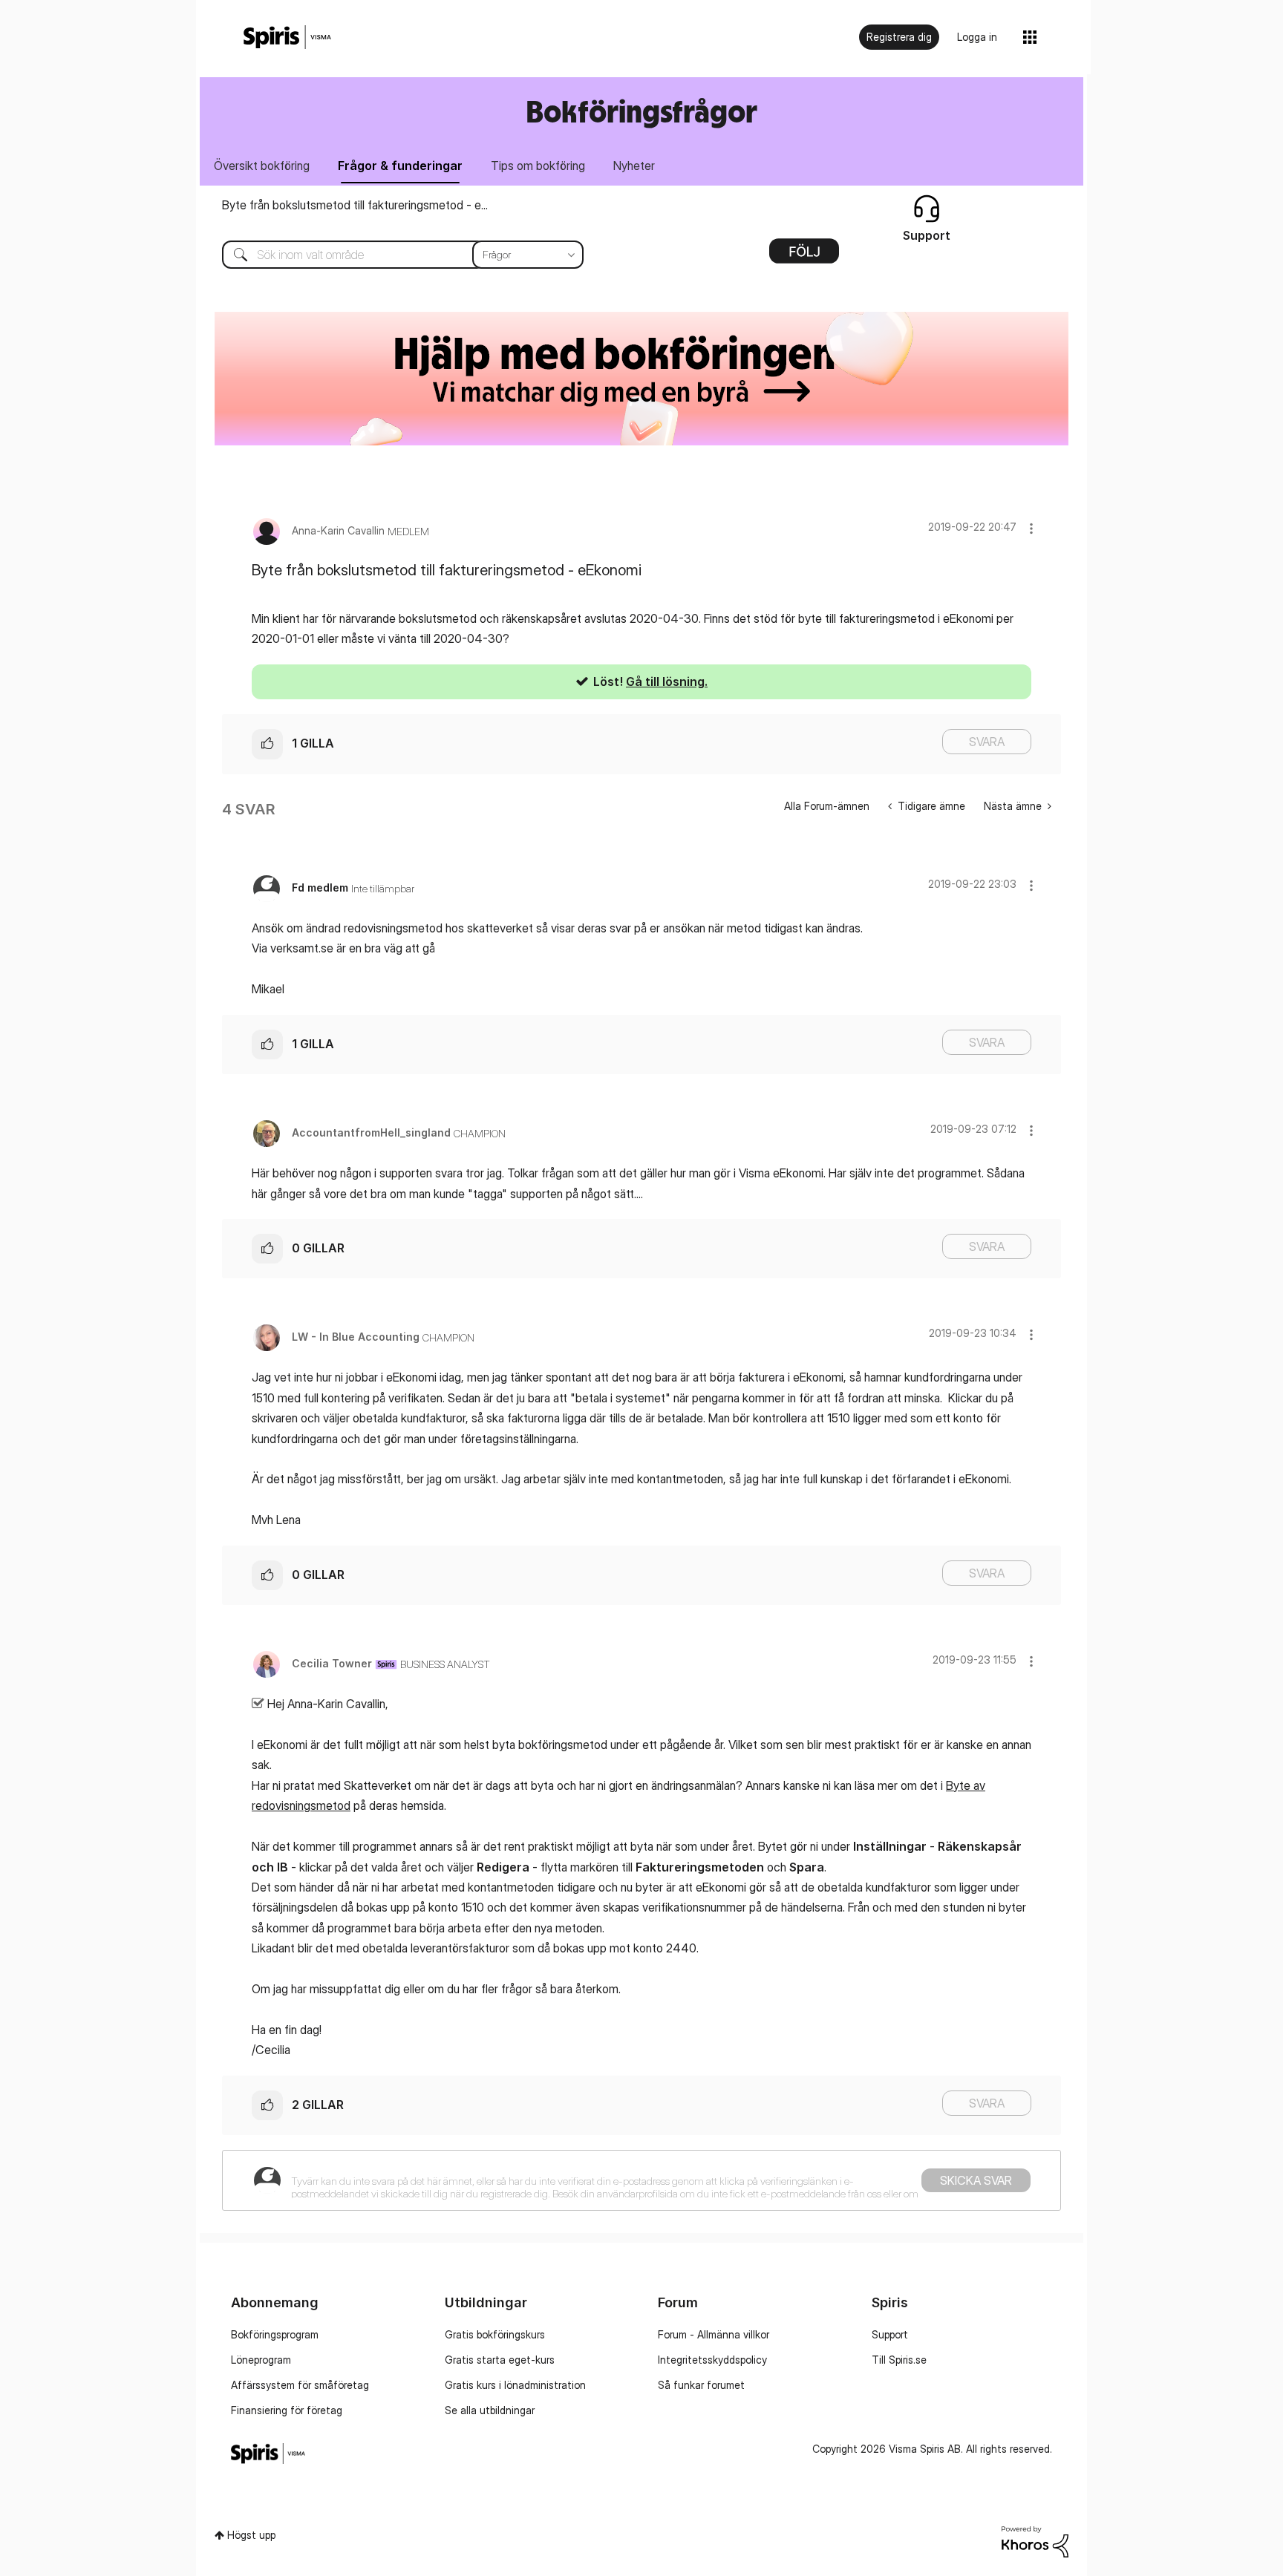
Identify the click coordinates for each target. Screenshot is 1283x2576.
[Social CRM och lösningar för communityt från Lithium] (1035, 2540)
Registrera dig (899, 37)
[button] (1031, 528)
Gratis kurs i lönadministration (515, 2385)
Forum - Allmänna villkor (714, 2334)
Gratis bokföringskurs (495, 2334)
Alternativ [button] (804, 256)
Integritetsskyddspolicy (712, 2360)
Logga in (977, 37)
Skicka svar (976, 2180)
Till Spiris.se (899, 2360)
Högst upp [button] (251, 2535)
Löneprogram (261, 2360)
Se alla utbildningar (490, 2410)
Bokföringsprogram (275, 2334)
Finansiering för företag (287, 2410)
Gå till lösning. (667, 681)
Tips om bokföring (538, 166)
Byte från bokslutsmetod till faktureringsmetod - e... (355, 205)
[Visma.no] (287, 37)
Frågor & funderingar (400, 166)
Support (890, 2334)
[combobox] (392, 255)
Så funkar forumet (701, 2385)
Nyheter (634, 166)
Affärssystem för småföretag (300, 2385)
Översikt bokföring (262, 166)
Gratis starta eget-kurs (500, 2360)
